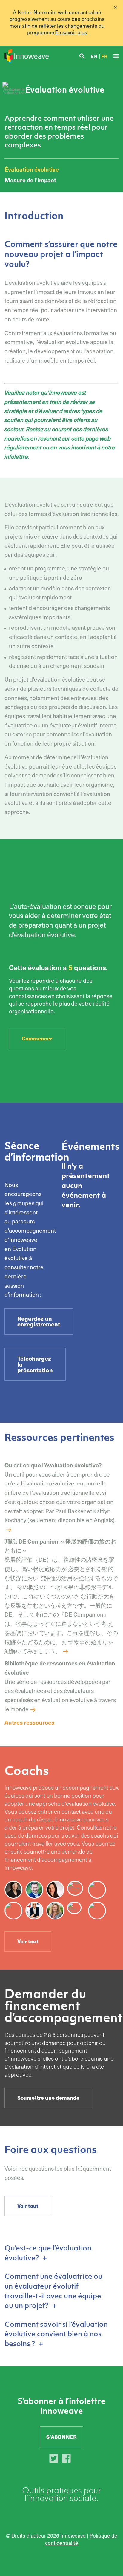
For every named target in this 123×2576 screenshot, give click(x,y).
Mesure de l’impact (30, 180)
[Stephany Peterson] (57, 1912)
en (94, 56)
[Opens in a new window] (55, 2460)
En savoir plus (71, 32)
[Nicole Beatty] (36, 1912)
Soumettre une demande (48, 2098)
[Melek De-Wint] (99, 1912)
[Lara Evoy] (57, 1891)
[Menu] (116, 56)
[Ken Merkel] (99, 1891)
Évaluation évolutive (32, 169)
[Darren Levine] (36, 1891)
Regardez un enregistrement (39, 1321)
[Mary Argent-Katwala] (15, 1891)
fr (104, 56)
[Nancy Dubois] (76, 1909)
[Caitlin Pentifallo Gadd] (15, 1912)
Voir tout (28, 1941)
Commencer (37, 1038)
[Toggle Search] (82, 56)
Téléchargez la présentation (35, 1364)
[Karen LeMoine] (77, 1889)
